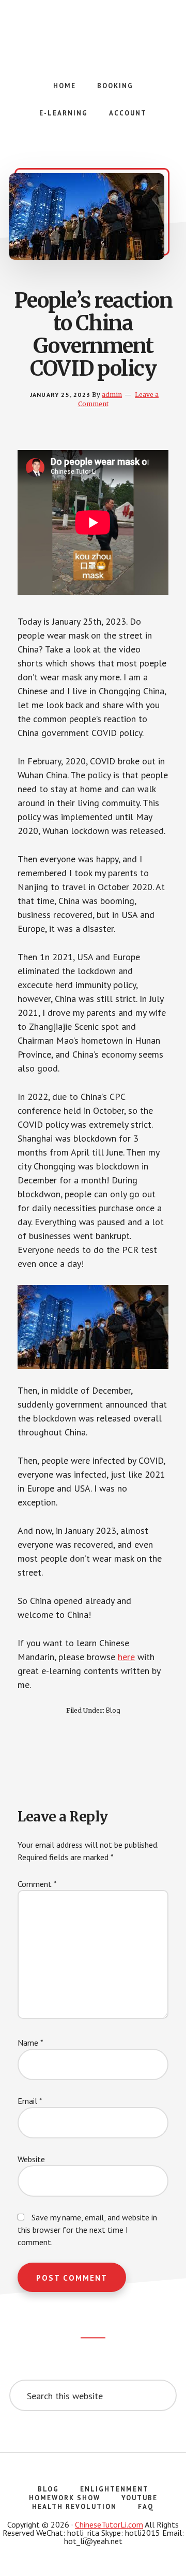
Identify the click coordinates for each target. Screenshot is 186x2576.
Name (30, 2043)
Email (30, 2101)
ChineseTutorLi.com (109, 2524)
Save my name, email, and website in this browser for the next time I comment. (87, 2230)
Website (31, 2159)
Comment (37, 1884)
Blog (113, 1710)
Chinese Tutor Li (93, 31)
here (126, 1657)
